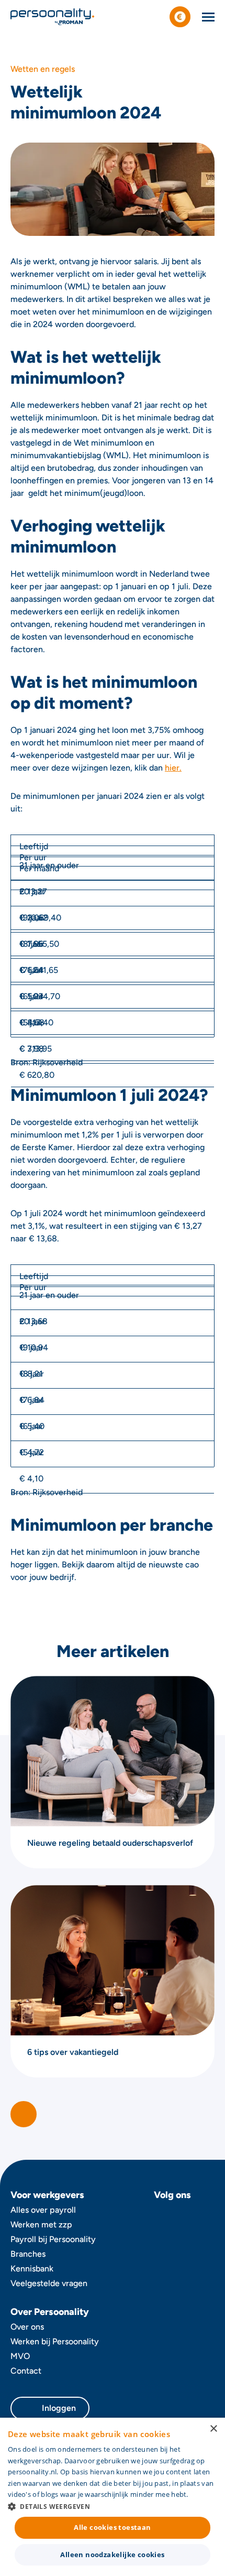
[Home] (52, 17)
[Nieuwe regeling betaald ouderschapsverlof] (113, 1772)
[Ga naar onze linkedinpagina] (206, 2215)
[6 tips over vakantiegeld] (113, 1981)
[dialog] (113, 2497)
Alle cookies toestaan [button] (112, 2527)
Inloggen (59, 2408)
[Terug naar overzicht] (24, 2114)
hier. (173, 768)
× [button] (213, 2429)
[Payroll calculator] (180, 17)
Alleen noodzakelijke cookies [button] (112, 2555)
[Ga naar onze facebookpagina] (162, 2215)
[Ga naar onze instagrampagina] (184, 2215)
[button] (113, 2506)
